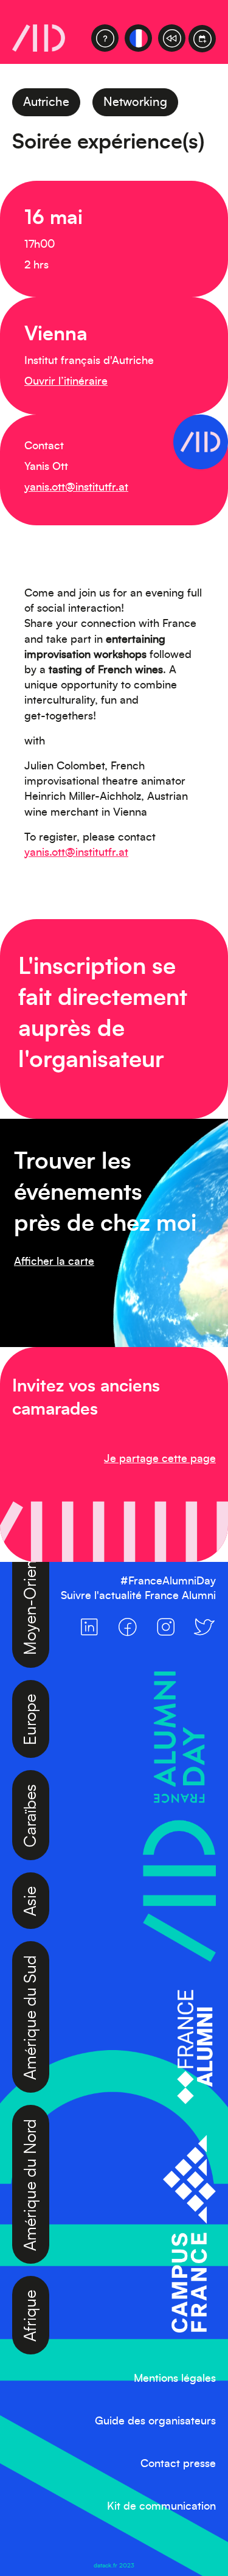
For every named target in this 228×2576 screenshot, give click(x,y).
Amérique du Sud (31, 1983)
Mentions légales (175, 2379)
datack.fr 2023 (114, 2566)
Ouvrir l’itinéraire (66, 382)
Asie (31, 1867)
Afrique (31, 2281)
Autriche (46, 102)
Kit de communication (161, 2507)
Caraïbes (31, 1781)
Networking (135, 102)
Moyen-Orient (31, 1570)
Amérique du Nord (31, 2150)
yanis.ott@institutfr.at (76, 488)
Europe (31, 1685)
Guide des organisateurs (155, 2421)
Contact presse (178, 2464)
